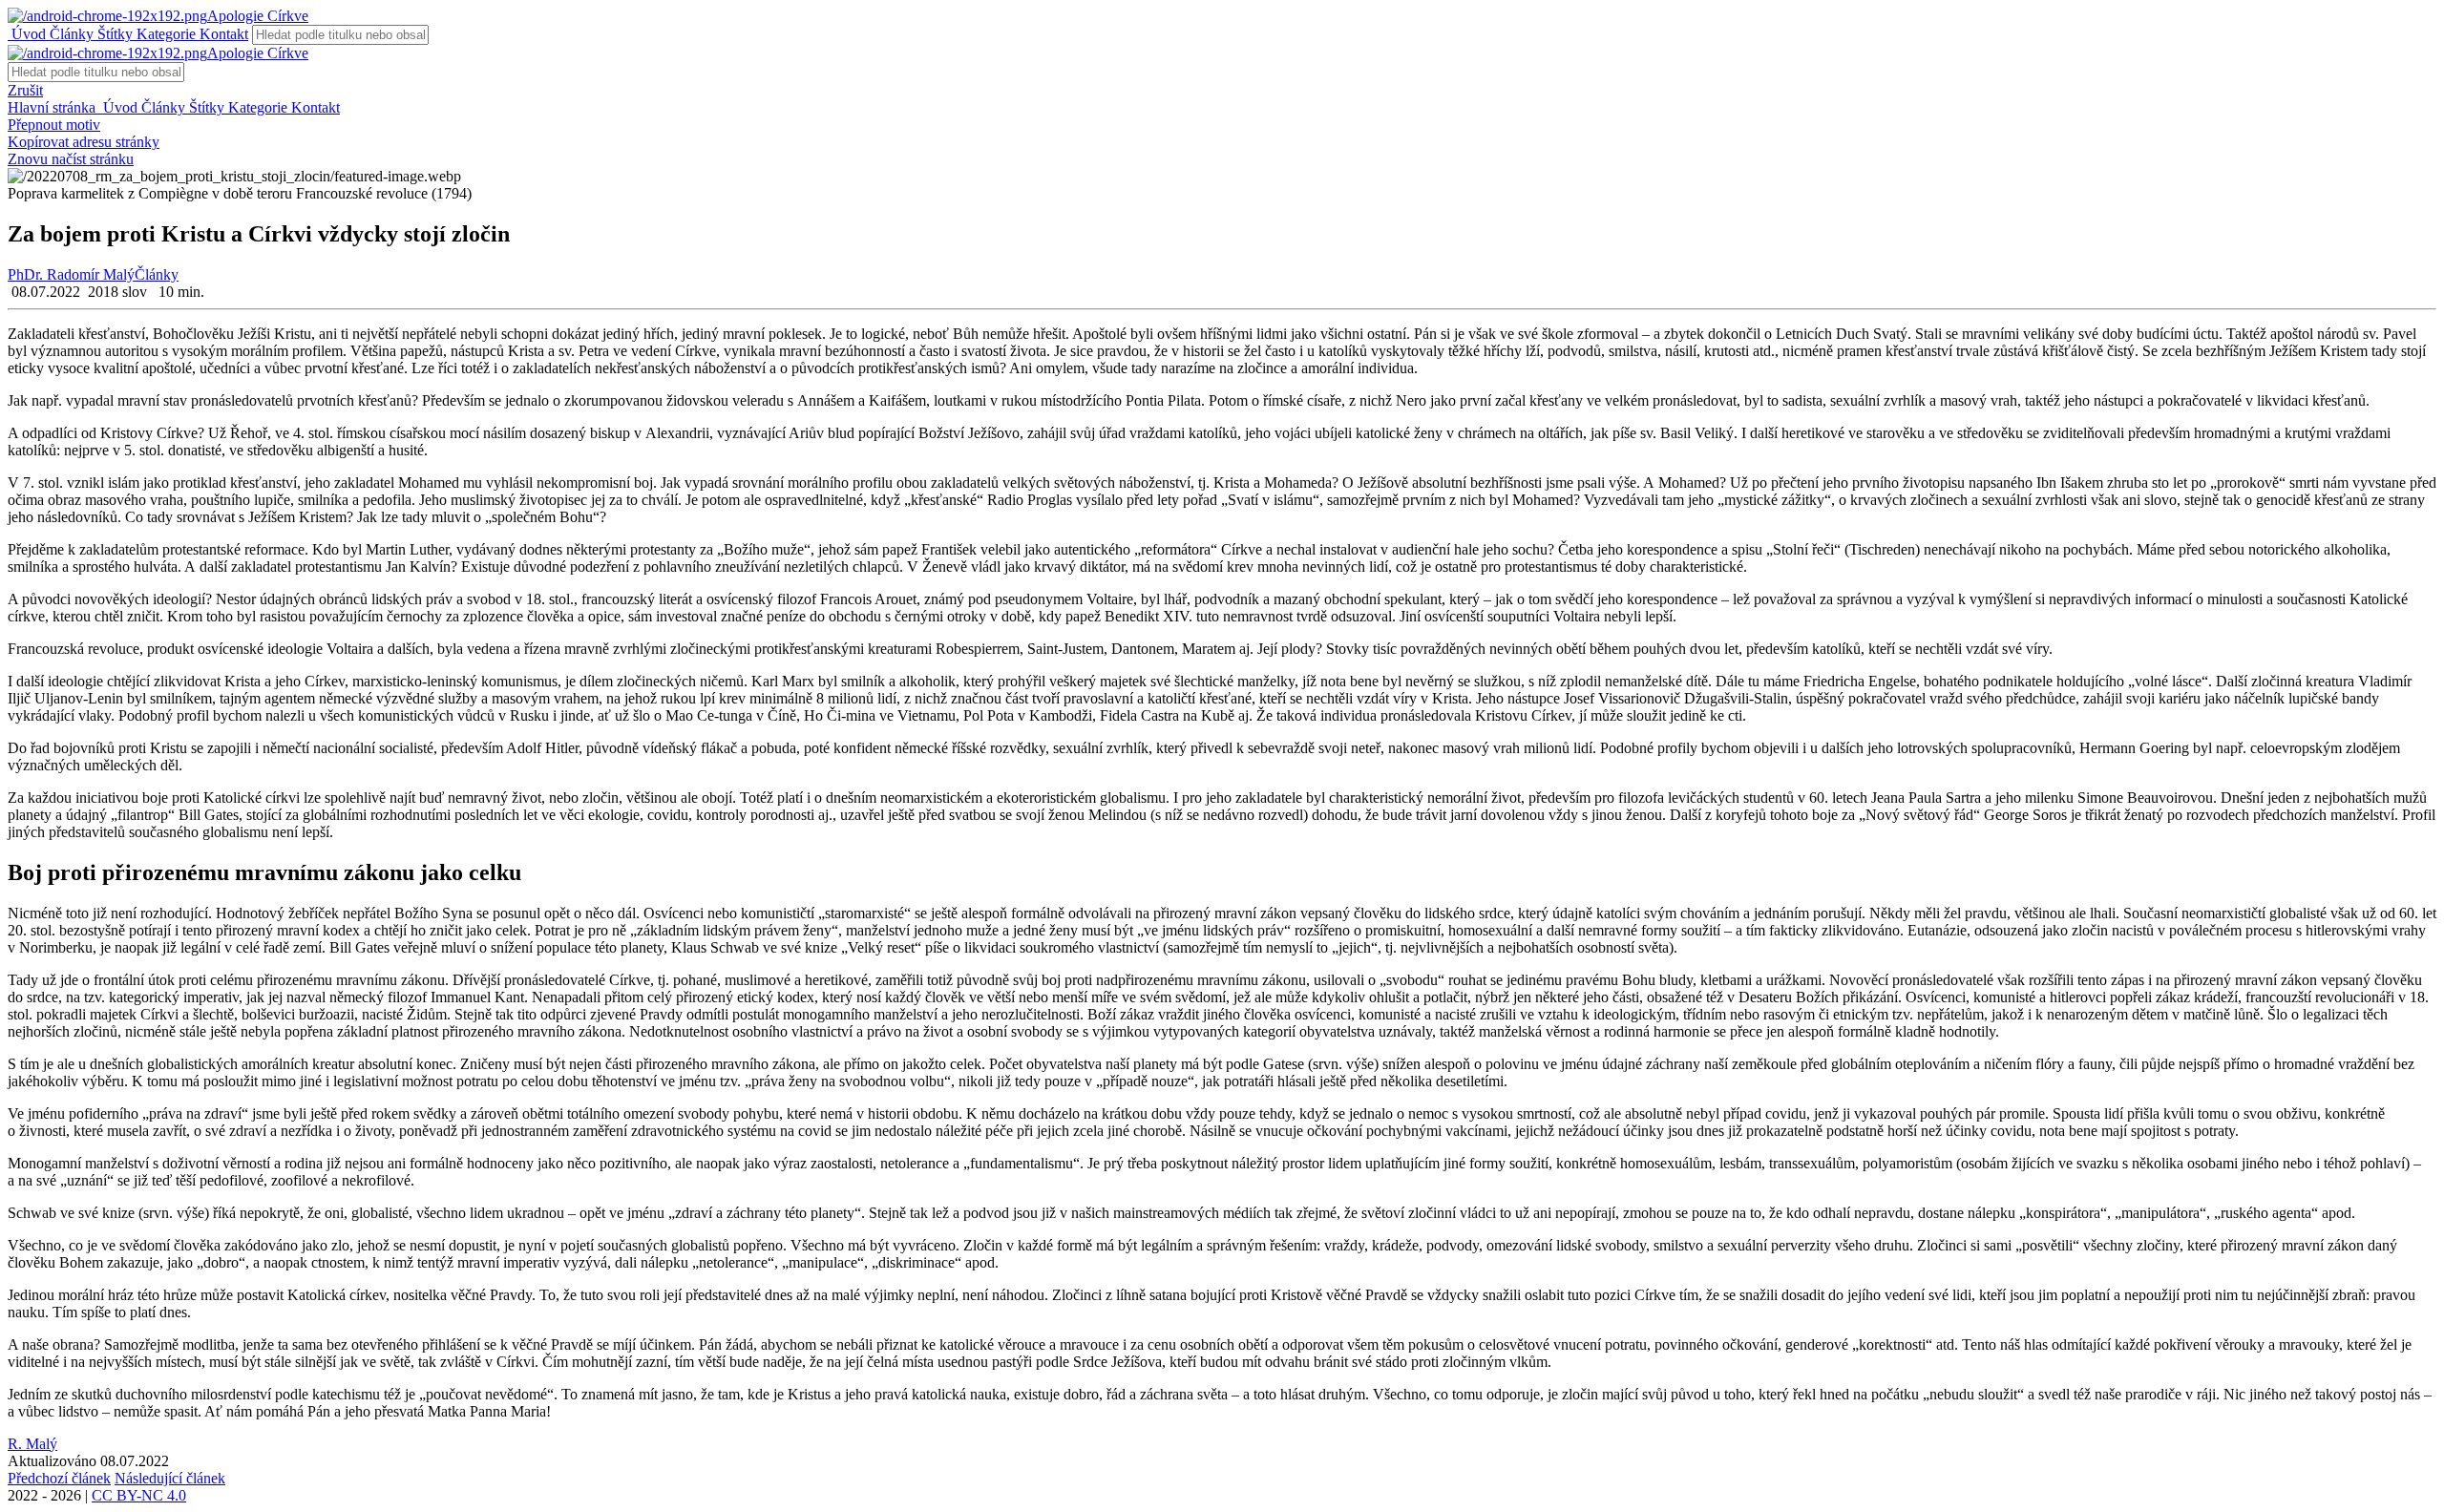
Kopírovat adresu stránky (84, 142)
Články (70, 34)
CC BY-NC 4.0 (139, 1495)
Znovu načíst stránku (71, 159)
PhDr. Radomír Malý (71, 274)
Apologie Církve (258, 16)
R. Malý (32, 1444)
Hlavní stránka (53, 107)
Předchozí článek (59, 1478)
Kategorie (164, 34)
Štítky (113, 34)
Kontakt (222, 34)
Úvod (27, 34)
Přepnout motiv (54, 125)
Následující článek (170, 1478)
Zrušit (25, 90)
